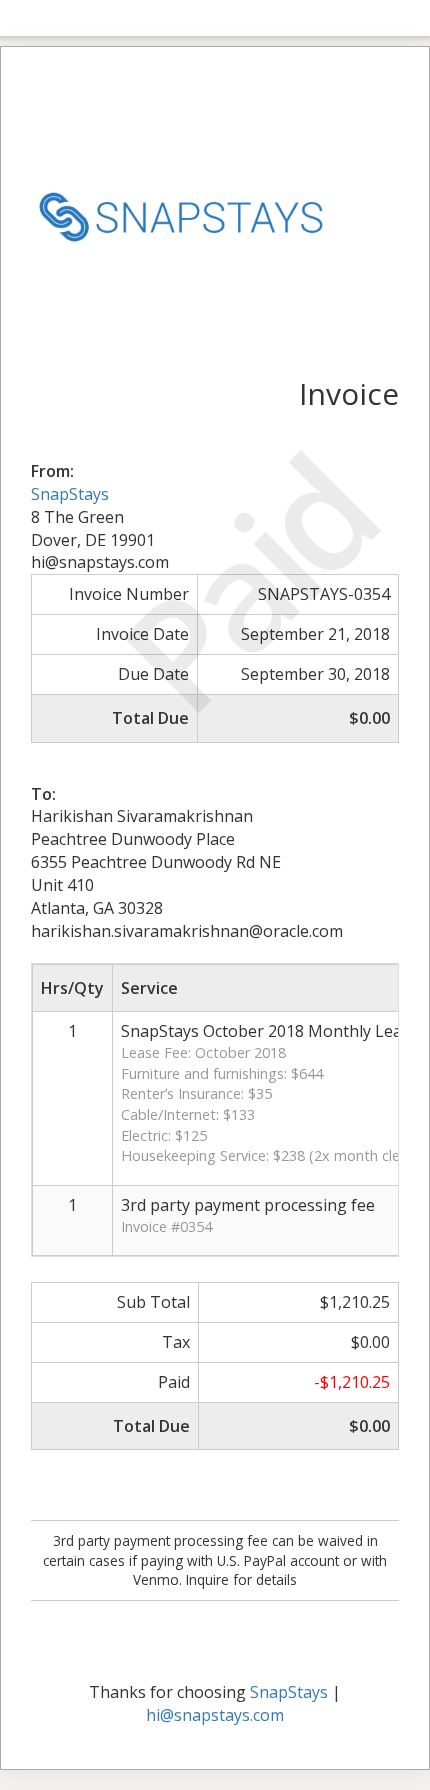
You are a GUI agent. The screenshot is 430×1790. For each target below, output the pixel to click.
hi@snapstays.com (215, 1715)
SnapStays (70, 494)
